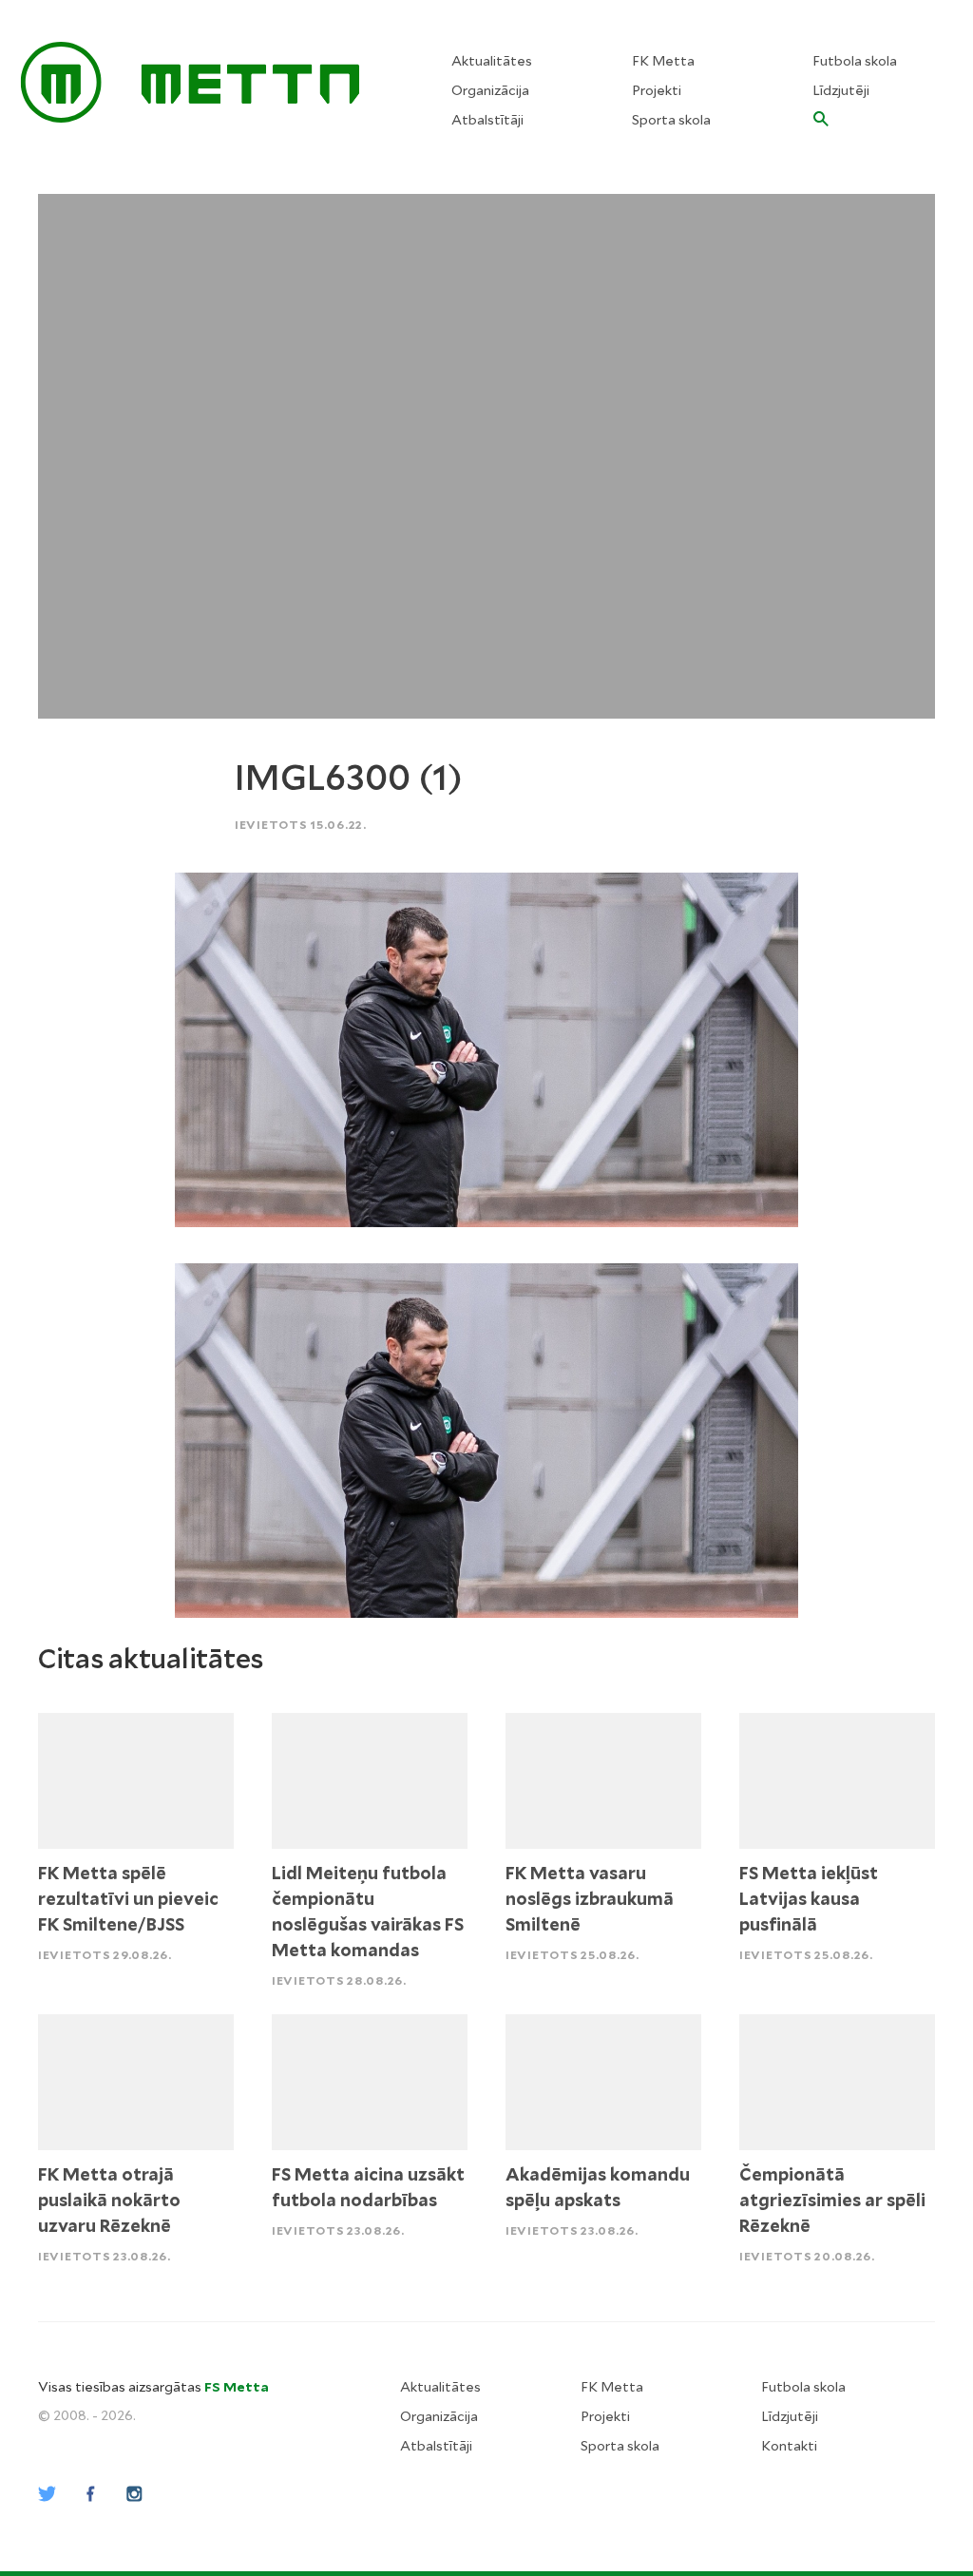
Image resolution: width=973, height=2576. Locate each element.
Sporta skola (671, 120)
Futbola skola (855, 61)
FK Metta (663, 61)
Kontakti (789, 2446)
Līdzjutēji (841, 90)
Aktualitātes (492, 61)
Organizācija (490, 90)
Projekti (657, 90)
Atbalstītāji (487, 120)
